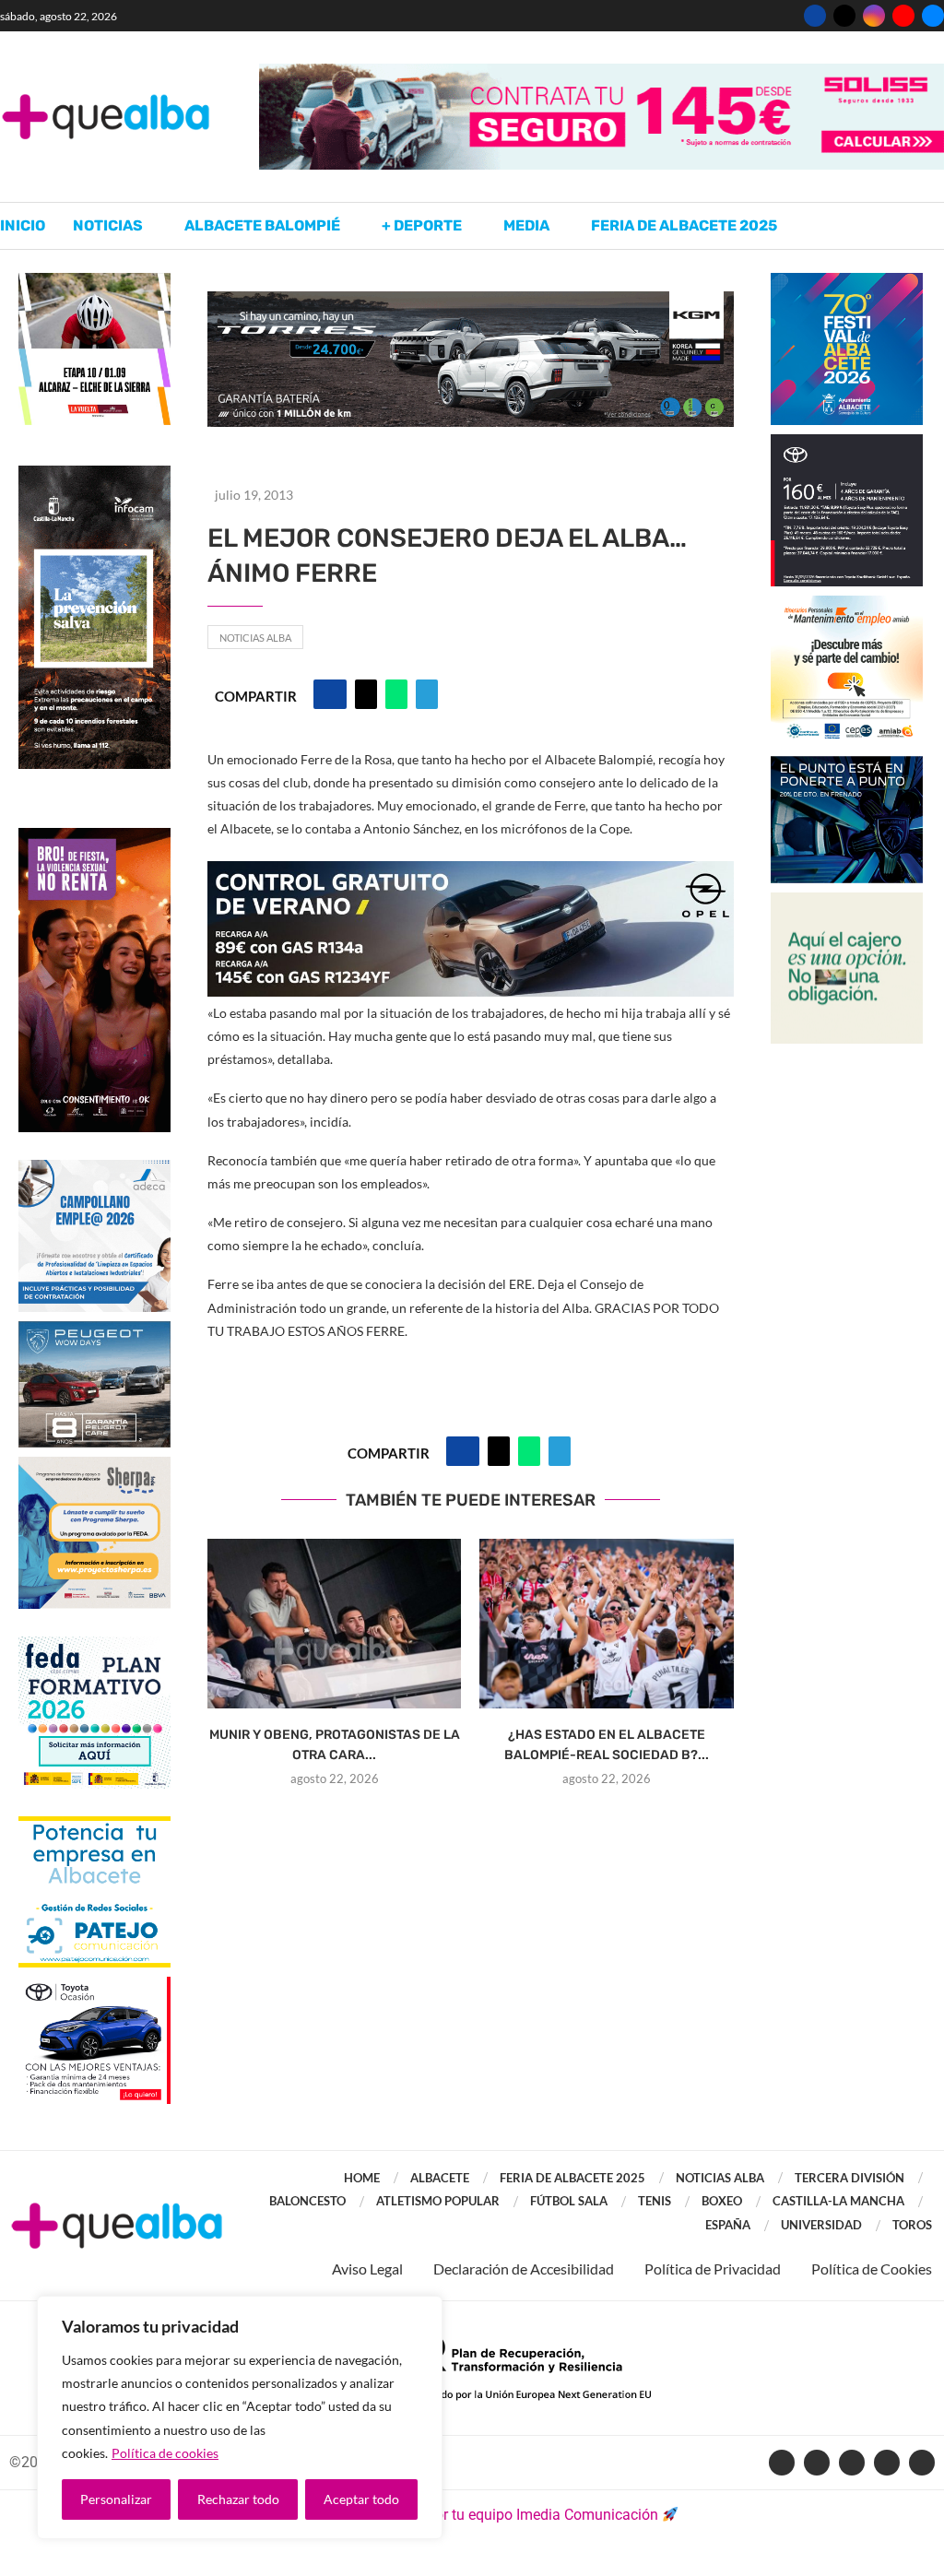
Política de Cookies (872, 2269)
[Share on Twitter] (366, 694)
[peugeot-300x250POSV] (847, 765)
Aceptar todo (361, 2499)
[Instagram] (874, 16)
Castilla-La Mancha (838, 2201)
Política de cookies (165, 2453)
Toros (912, 2225)
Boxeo (722, 2201)
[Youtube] (903, 16)
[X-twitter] (817, 2463)
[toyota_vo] (94, 1989)
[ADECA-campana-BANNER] (94, 1169)
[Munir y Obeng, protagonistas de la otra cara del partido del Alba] (335, 1624)
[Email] (933, 16)
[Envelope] (922, 2463)
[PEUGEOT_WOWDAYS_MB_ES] (94, 1330)
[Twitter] (844, 16)
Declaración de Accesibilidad (524, 2269)
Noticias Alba (255, 638)
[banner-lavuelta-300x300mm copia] (94, 282)
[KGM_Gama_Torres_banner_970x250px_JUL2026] (471, 300)
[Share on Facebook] (330, 694)
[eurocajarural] (847, 901)
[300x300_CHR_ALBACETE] (847, 443)
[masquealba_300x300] (94, 1465)
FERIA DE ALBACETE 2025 (572, 2178)
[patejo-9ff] (94, 1825)
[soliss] (602, 72)
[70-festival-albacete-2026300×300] (847, 282)
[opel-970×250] (471, 874)
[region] (240, 2417)
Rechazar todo (238, 2499)
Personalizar (116, 2499)
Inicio (23, 225)
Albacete (440, 2178)
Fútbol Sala (569, 2201)
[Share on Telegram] (427, 694)
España (728, 2225)
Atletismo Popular (438, 2201)
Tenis (655, 2201)
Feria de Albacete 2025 (684, 225)
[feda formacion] (94, 1645)
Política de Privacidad (713, 2269)
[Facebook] (815, 16)
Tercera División (850, 2178)
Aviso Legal (367, 2269)
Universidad (821, 2225)
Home (362, 2178)
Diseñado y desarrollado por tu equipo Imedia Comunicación (462, 2515)
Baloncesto (307, 2201)
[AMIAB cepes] (847, 604)
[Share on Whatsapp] (396, 694)
